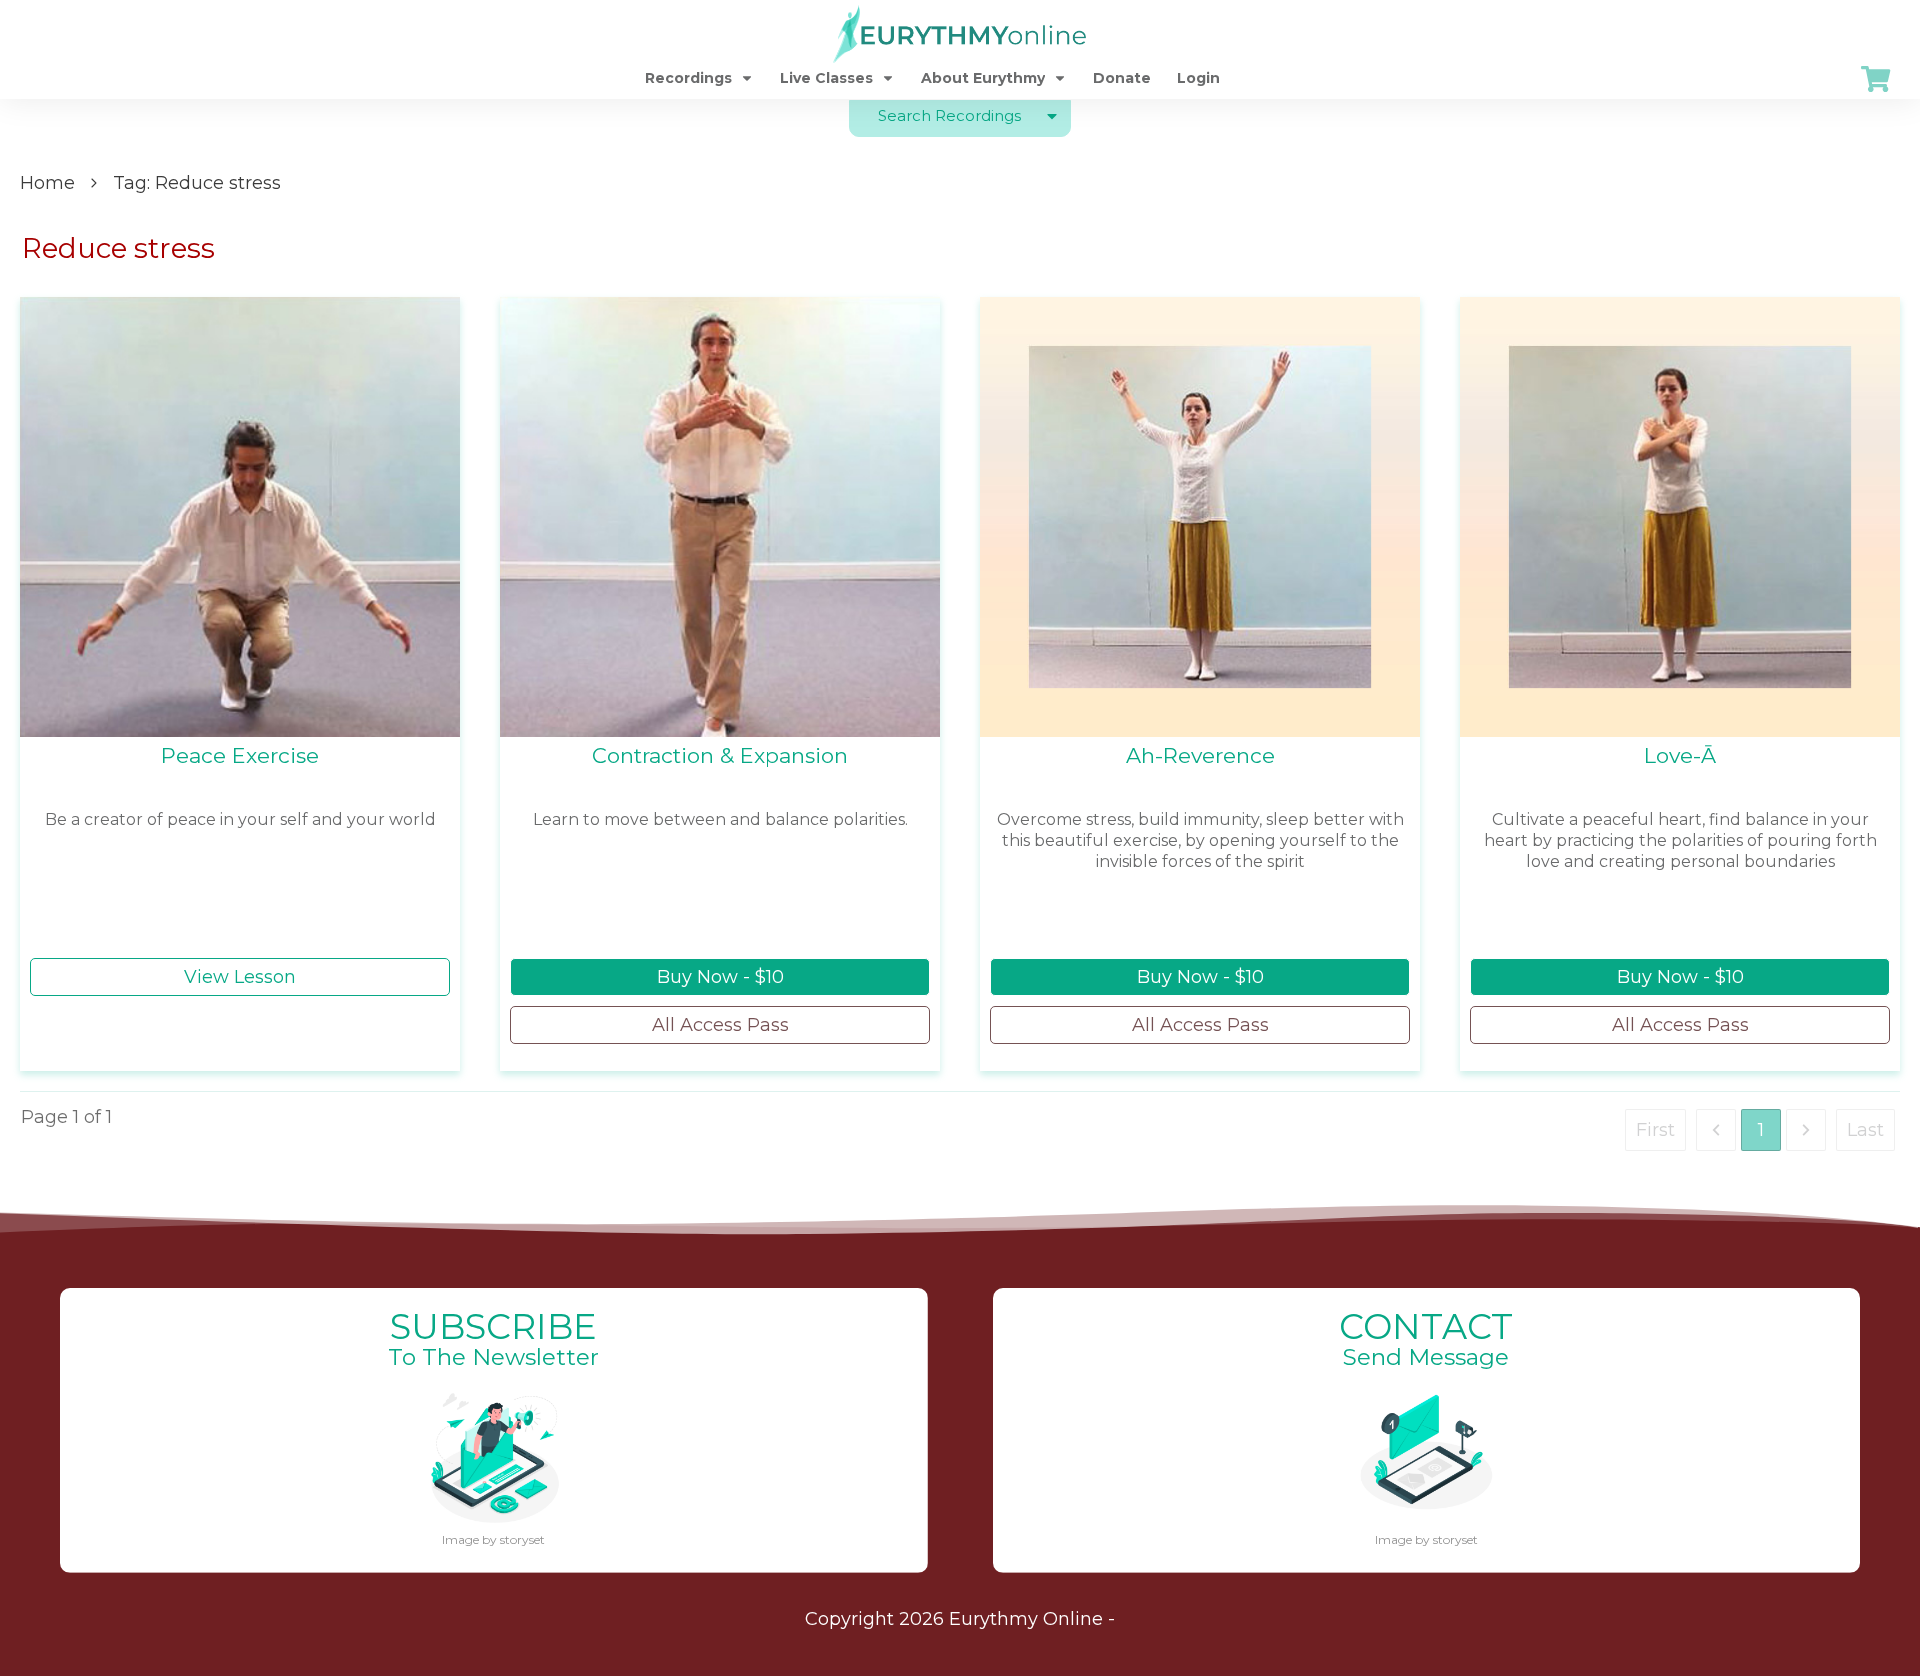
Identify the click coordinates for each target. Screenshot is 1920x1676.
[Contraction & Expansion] (720, 517)
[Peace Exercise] (240, 517)
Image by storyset (493, 1539)
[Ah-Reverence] (1200, 517)
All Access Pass (720, 1025)
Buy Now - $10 (720, 977)
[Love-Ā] (1680, 517)
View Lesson (240, 977)
